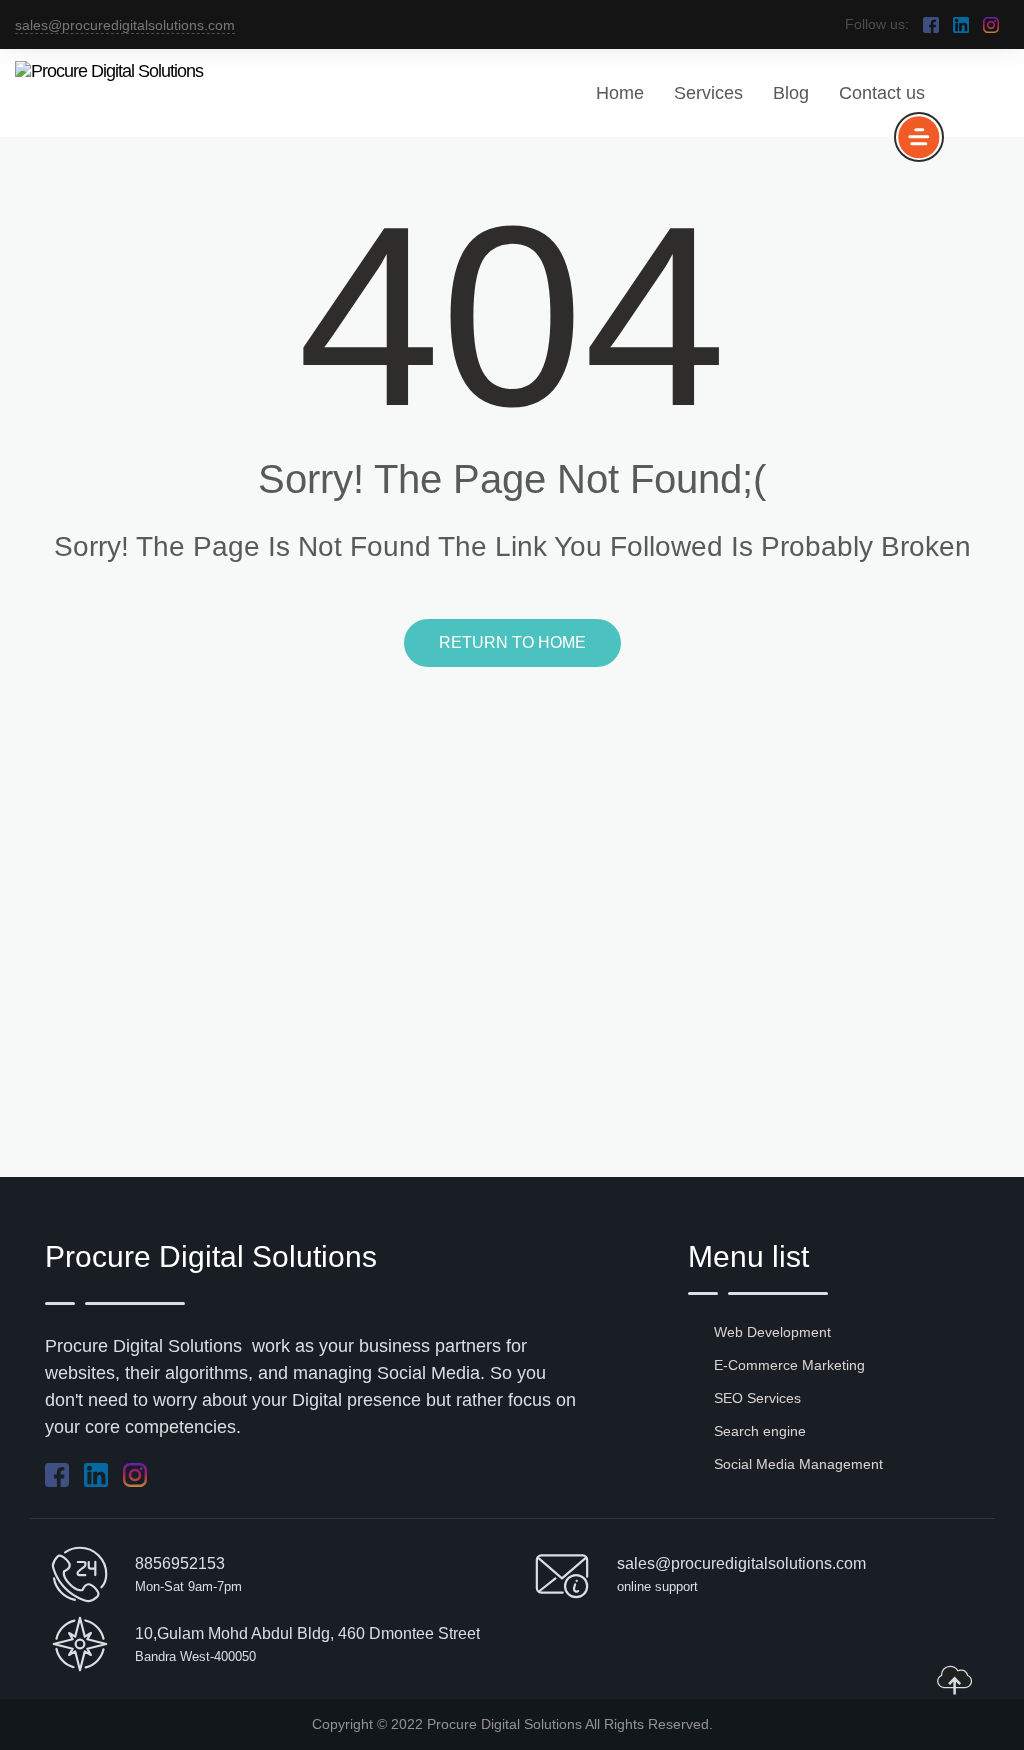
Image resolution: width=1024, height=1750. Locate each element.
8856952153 (180, 1563)
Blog (791, 93)
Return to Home (512, 642)
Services (708, 93)
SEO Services (757, 1398)
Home (620, 93)
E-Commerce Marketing (789, 1365)
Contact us (882, 93)
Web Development (772, 1332)
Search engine (760, 1431)
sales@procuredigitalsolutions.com (125, 25)
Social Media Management (798, 1464)
